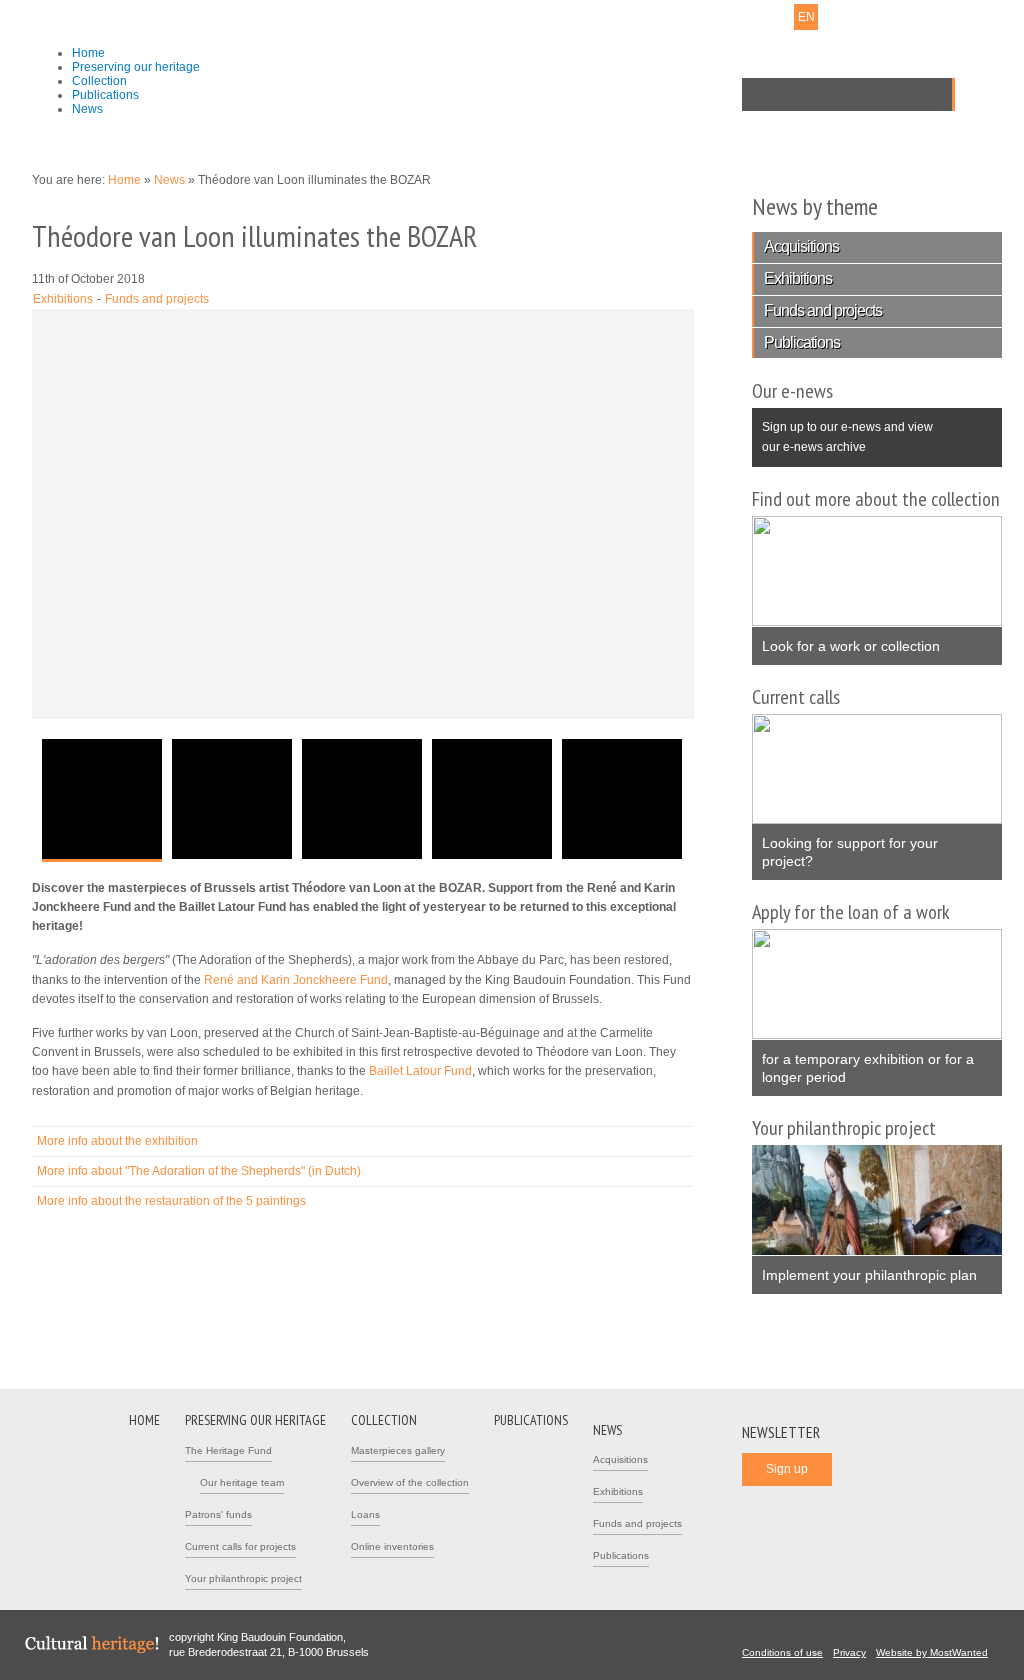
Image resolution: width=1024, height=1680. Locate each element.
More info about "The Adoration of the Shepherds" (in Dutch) (199, 1171)
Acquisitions (801, 246)
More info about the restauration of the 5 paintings (171, 1201)
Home (88, 53)
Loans (365, 1514)
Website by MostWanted (932, 1652)
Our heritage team (242, 1482)
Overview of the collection (410, 1482)
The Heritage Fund (228, 1450)
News (87, 109)
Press (677, 17)
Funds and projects (157, 299)
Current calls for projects (240, 1546)
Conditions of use (782, 1652)
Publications (105, 95)
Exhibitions (63, 299)
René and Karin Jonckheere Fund (296, 980)
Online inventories (392, 1546)
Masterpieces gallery (398, 1450)
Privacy (849, 1652)
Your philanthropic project (243, 1578)
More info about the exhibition (117, 1141)
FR (780, 17)
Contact (629, 17)
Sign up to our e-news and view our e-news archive (842, 430)
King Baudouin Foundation (411, 47)
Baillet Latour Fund (420, 1071)
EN (806, 17)
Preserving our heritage (136, 67)
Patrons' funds (218, 1514)
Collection (99, 81)
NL (754, 17)
